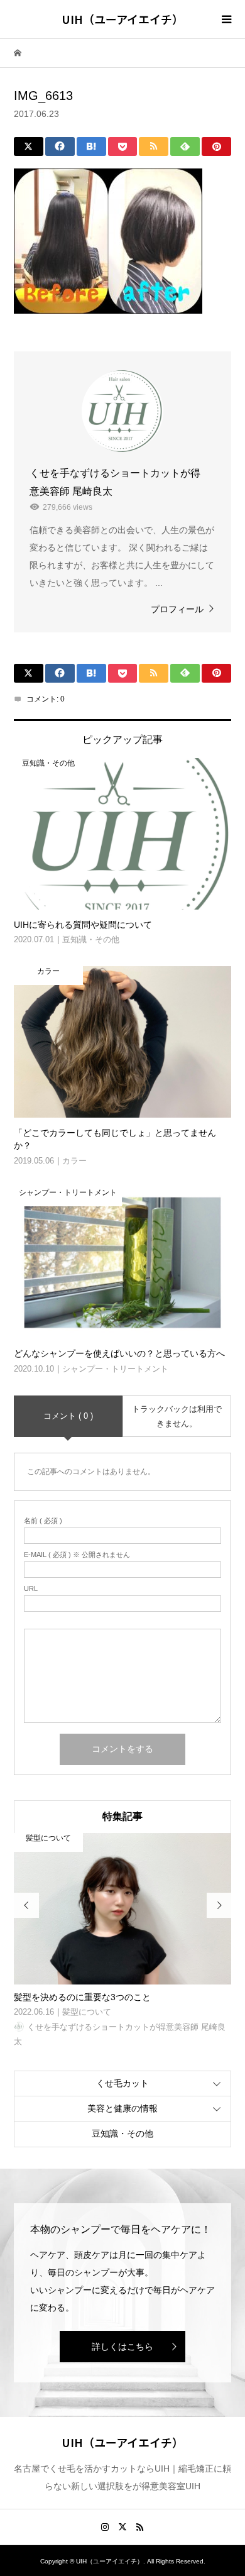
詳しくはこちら (122, 2347)
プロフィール (177, 609)
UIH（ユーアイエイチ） (122, 19)
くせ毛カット (122, 2083)
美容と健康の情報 (122, 2108)
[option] (123, 1941)
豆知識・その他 (122, 2133)
